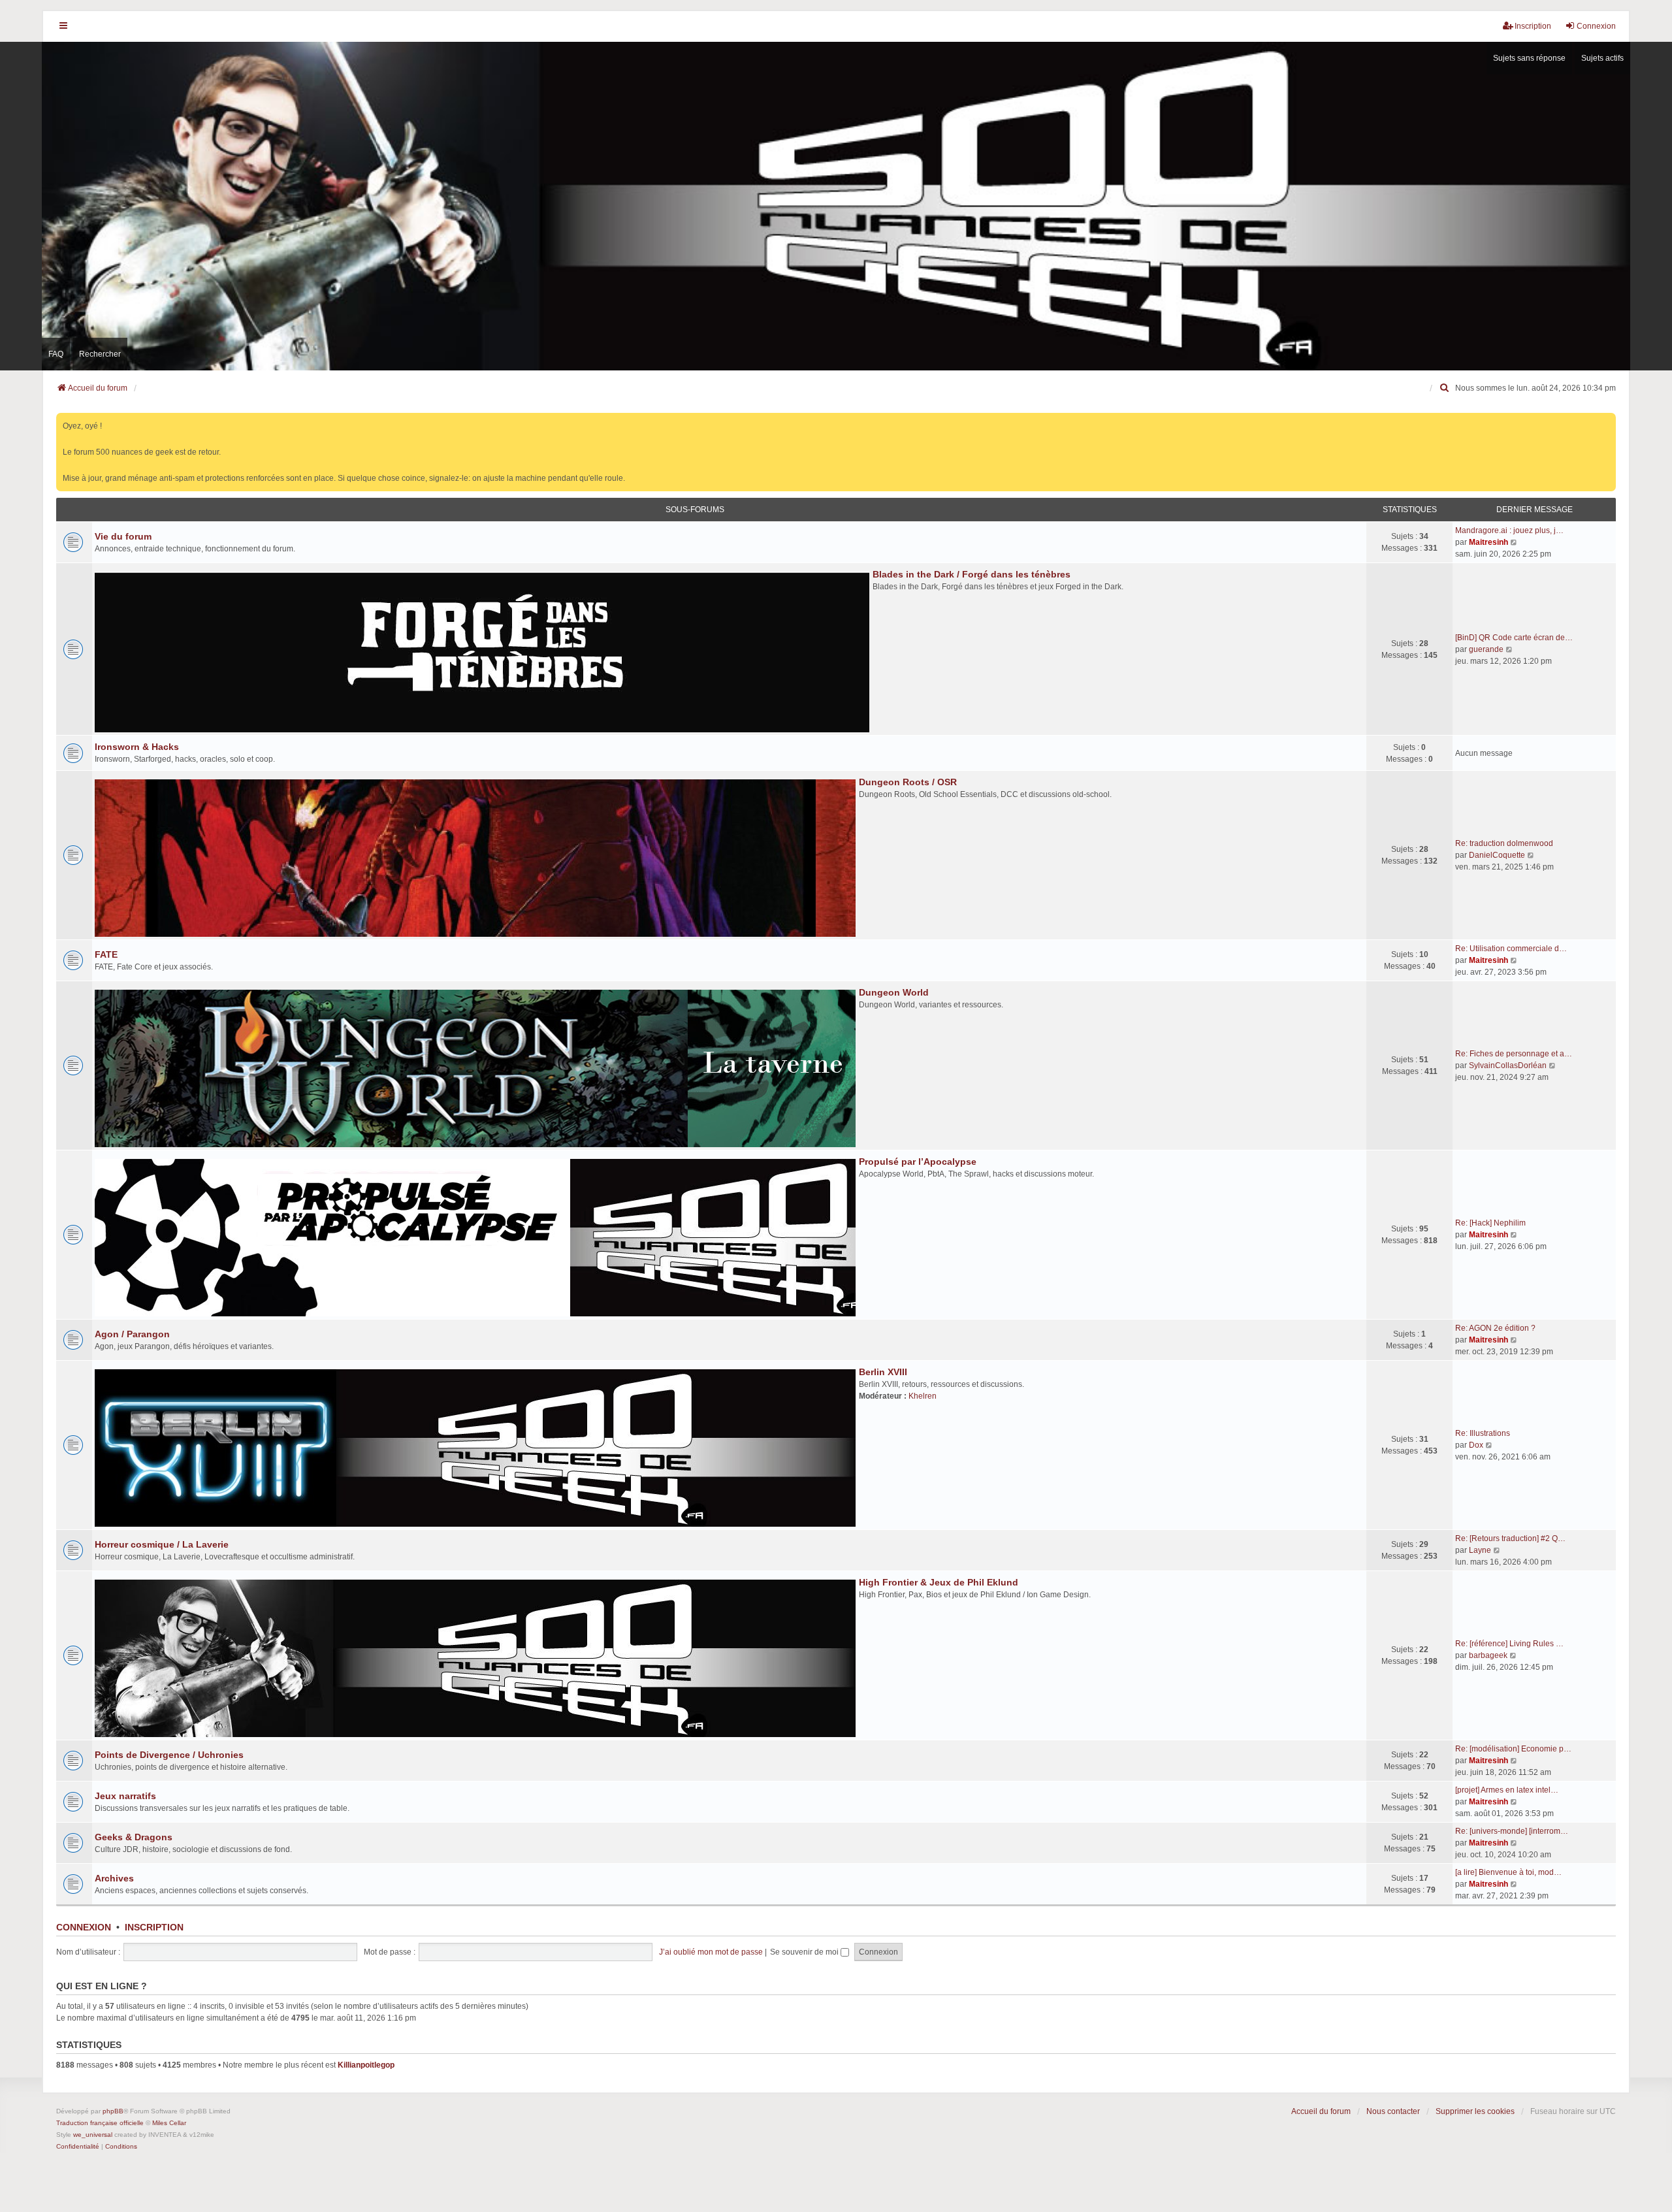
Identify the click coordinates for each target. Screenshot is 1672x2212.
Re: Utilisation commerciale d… (1511, 949)
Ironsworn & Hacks (137, 747)
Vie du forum (123, 536)
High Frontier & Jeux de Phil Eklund (939, 1582)
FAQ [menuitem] (56, 354)
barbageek (1488, 1655)
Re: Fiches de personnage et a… (1514, 1054)
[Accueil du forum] (836, 206)
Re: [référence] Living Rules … (1509, 1644)
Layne (1480, 1550)
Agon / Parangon (132, 1334)
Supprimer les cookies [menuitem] (1475, 2111)
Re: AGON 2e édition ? (1495, 1328)
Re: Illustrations (1483, 1433)
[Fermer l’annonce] (1607, 420)
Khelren (923, 1396)
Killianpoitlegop (366, 2065)
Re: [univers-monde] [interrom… (1512, 1831)
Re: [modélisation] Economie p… (1513, 1749)
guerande (1486, 649)
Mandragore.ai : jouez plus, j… (1509, 530)
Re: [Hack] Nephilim (1490, 1223)
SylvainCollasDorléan (1508, 1065)
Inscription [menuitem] (1533, 26)
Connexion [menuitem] (1596, 26)
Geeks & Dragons (134, 1837)
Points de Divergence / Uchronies (169, 1755)
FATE (106, 954)
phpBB (113, 2111)
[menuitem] (1445, 388)
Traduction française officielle (100, 2123)
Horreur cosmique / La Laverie (162, 1544)
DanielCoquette (1497, 855)
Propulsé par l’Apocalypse (918, 1162)
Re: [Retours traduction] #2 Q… (1510, 1538)
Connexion (84, 1927)
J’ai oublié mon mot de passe (711, 1952)
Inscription (154, 1927)
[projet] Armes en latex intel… (1507, 1790)
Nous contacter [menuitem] (1393, 2111)
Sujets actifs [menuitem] (1602, 58)
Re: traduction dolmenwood (1504, 843)
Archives (114, 1878)
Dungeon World (894, 992)
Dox (1476, 1445)
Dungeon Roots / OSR (908, 782)
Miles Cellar (169, 2123)
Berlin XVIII (883, 1372)
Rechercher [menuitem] (100, 354)
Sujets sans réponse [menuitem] (1529, 58)
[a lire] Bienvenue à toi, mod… (1508, 1872)
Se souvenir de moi (805, 1952)
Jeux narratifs (125, 1796)
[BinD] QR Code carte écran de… (1514, 638)
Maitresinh (1488, 542)
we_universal (93, 2135)
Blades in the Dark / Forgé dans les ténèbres (972, 574)
